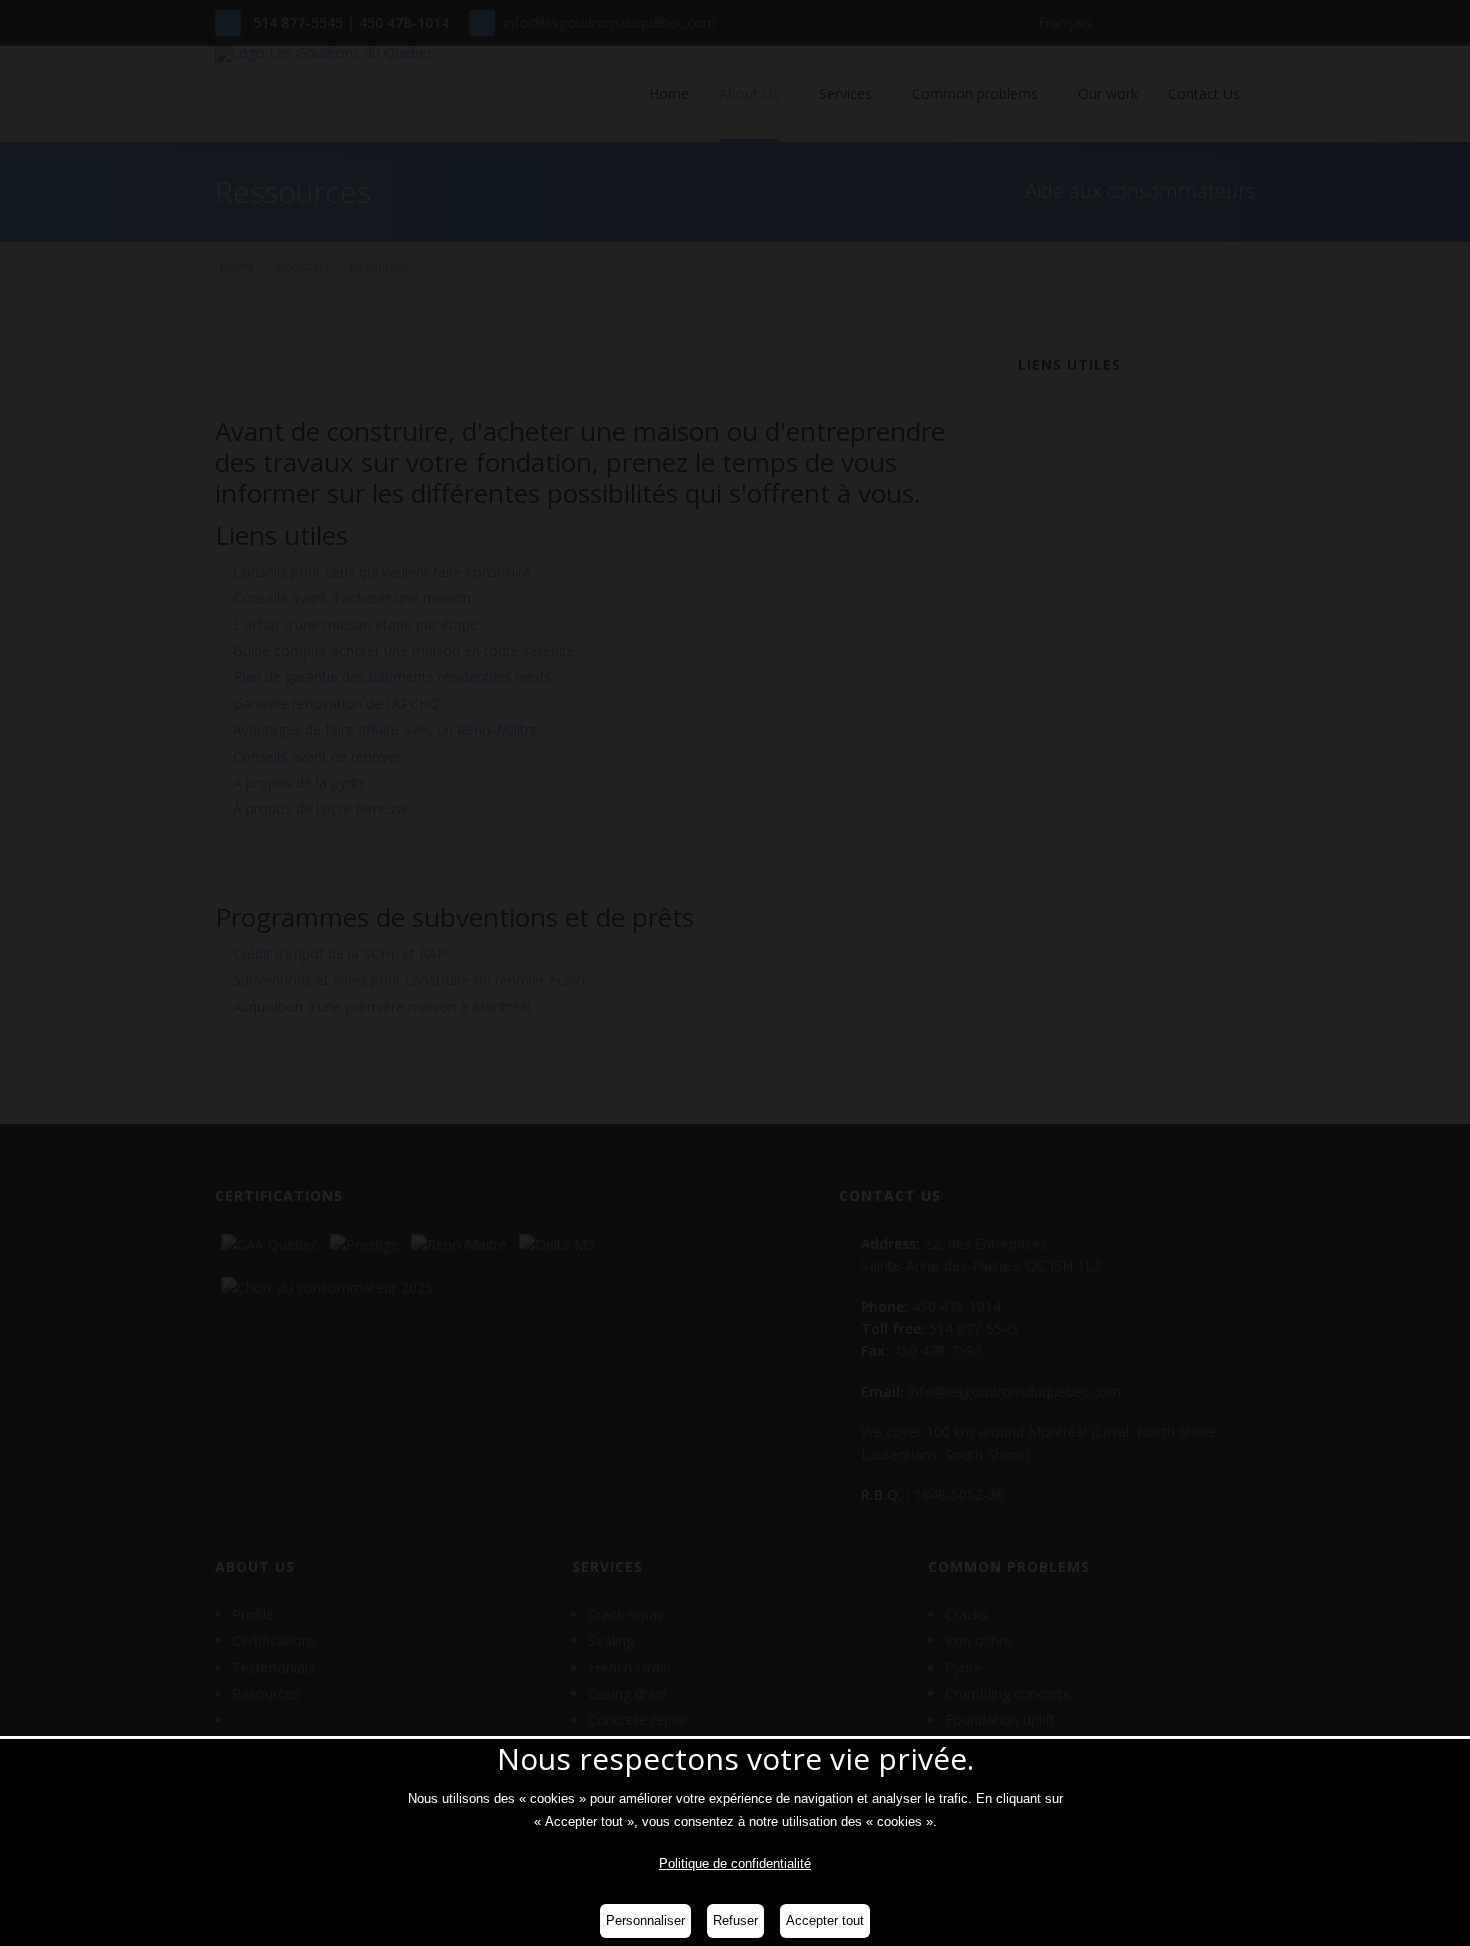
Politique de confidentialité (735, 1863)
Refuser (735, 1920)
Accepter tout (825, 1920)
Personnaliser (645, 1920)
